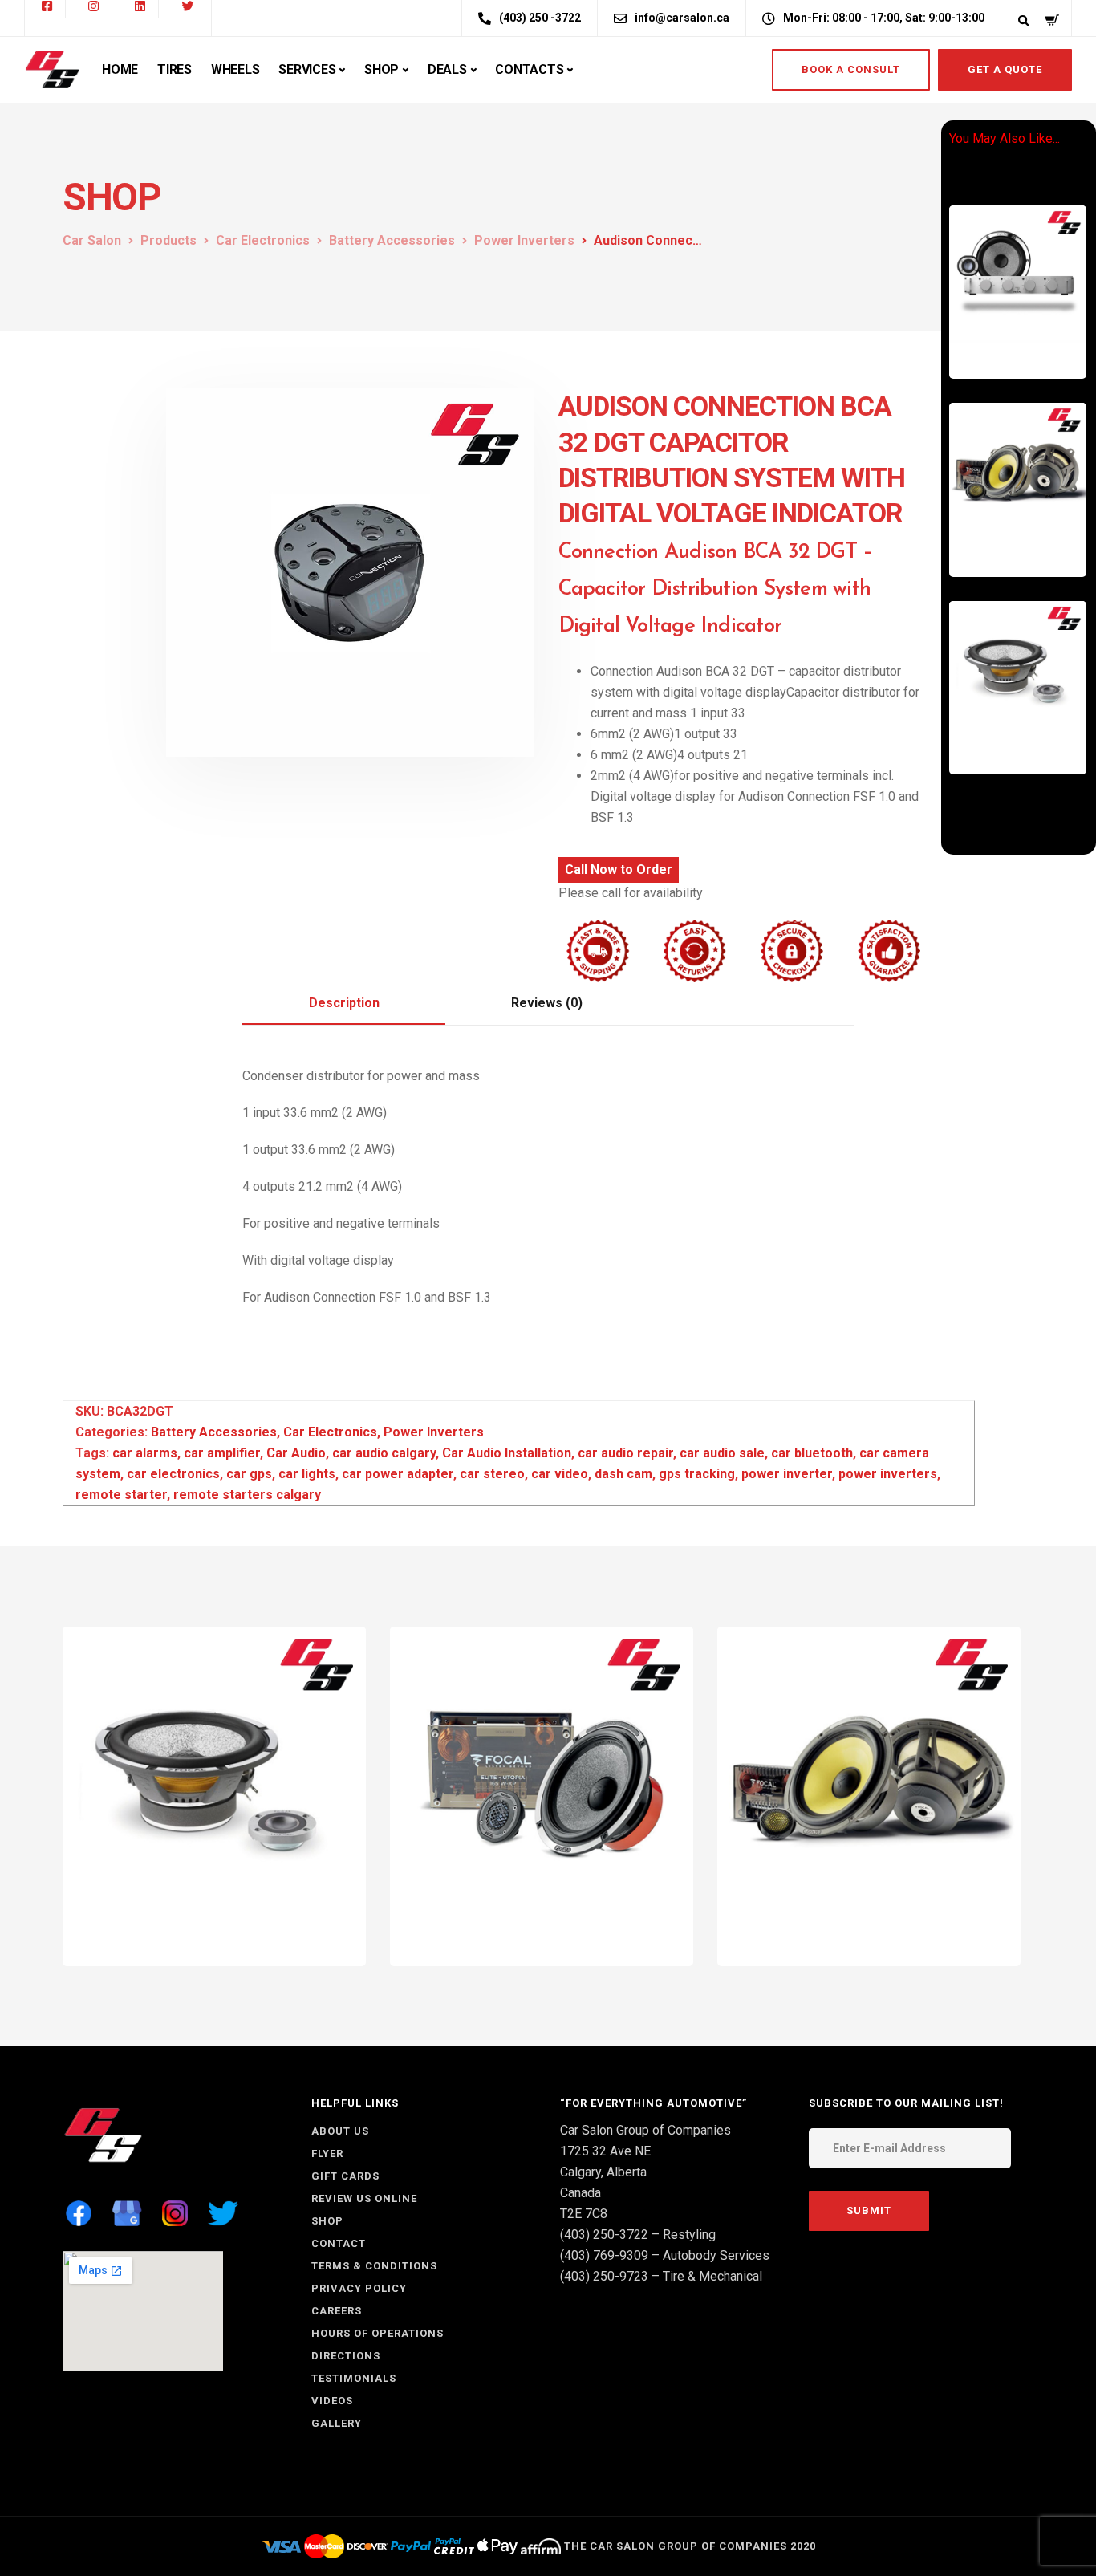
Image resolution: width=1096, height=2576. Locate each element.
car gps (249, 1474)
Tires (175, 69)
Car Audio (998, 338)
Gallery (337, 2423)
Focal (1063, 745)
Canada (580, 2193)
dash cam (623, 1474)
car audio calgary (384, 1453)
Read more (1029, 350)
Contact (339, 2243)
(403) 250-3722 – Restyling (638, 2235)
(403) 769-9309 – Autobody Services (665, 2255)
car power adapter (398, 1474)
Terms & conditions (374, 2266)
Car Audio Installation (507, 1453)
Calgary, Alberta (603, 2172)
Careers (337, 2311)
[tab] (344, 1004)
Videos (332, 2401)
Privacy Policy (359, 2288)
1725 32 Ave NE (605, 2151)
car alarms (145, 1453)
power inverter (787, 1474)
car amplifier (222, 1453)
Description (344, 1003)
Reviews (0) (547, 1003)
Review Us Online (364, 2198)
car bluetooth (812, 1453)
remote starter (121, 1495)
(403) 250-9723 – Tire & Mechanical (661, 2276)
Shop (382, 69)
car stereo (492, 1474)
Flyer (327, 2153)
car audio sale (722, 1453)
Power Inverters (434, 1432)
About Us (340, 2131)
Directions (346, 2356)
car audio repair (625, 1453)
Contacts (529, 69)
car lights (307, 1474)
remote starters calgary (247, 1495)
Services (307, 69)
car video (560, 1474)
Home (120, 69)
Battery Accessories (214, 1432)
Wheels (235, 69)
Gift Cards (345, 2176)
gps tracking (697, 1474)
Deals (447, 69)
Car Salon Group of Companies (645, 2130)
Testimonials (354, 2378)
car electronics (173, 1474)
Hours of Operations (378, 2333)
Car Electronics (1011, 327)
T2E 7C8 (584, 2214)
